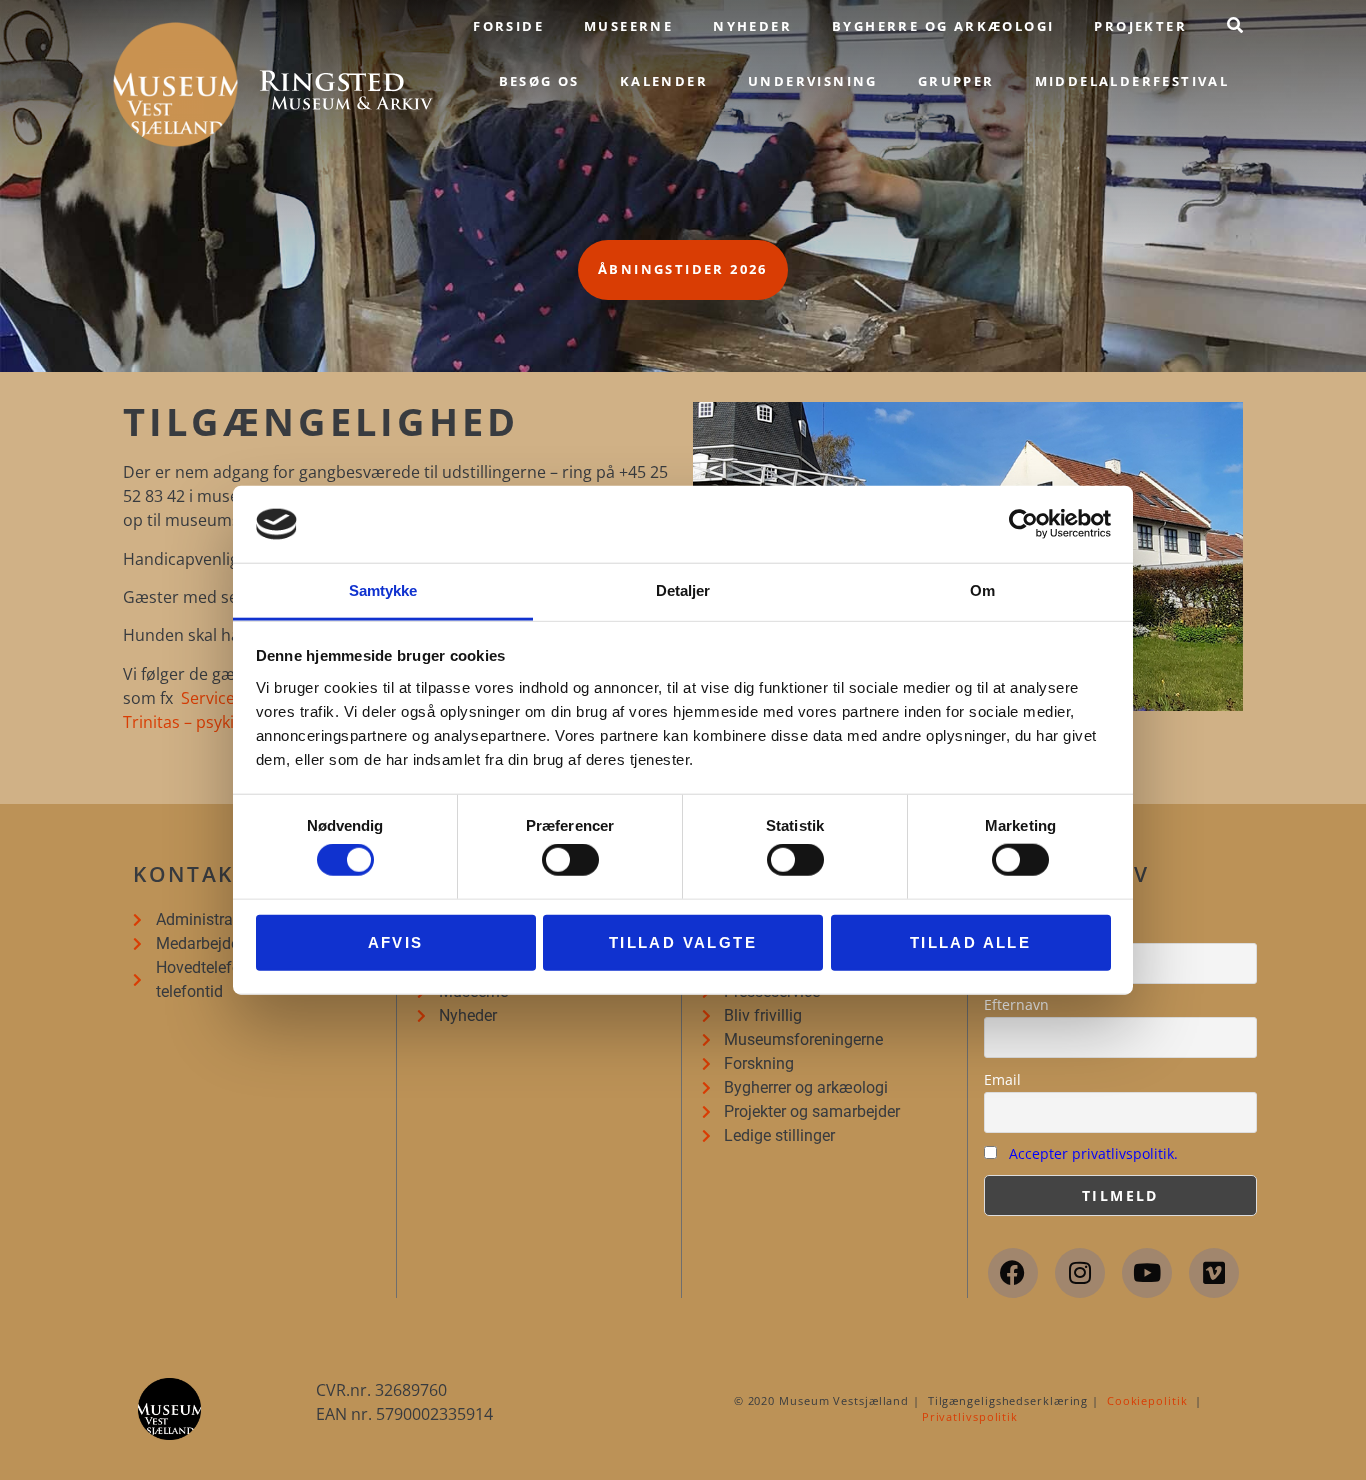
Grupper (956, 81)
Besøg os (539, 81)
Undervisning (813, 81)
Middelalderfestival (1132, 81)
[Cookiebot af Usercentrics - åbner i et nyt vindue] (1023, 524)
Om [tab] (982, 590)
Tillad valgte (683, 941)
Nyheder (752, 26)
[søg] (1235, 25)
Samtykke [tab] (383, 590)
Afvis (396, 941)
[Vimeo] (1214, 1273)
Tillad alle (970, 941)
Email (1002, 1079)
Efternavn (1016, 1004)
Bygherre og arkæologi (943, 26)
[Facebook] (1013, 1273)
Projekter (1140, 26)
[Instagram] (1080, 1273)
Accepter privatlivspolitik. (1093, 1153)
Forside (508, 26)
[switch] (570, 860)
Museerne (628, 26)
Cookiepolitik (1147, 1400)
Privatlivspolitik (970, 1416)
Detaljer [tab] (683, 590)
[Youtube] (1147, 1273)
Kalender (664, 81)
